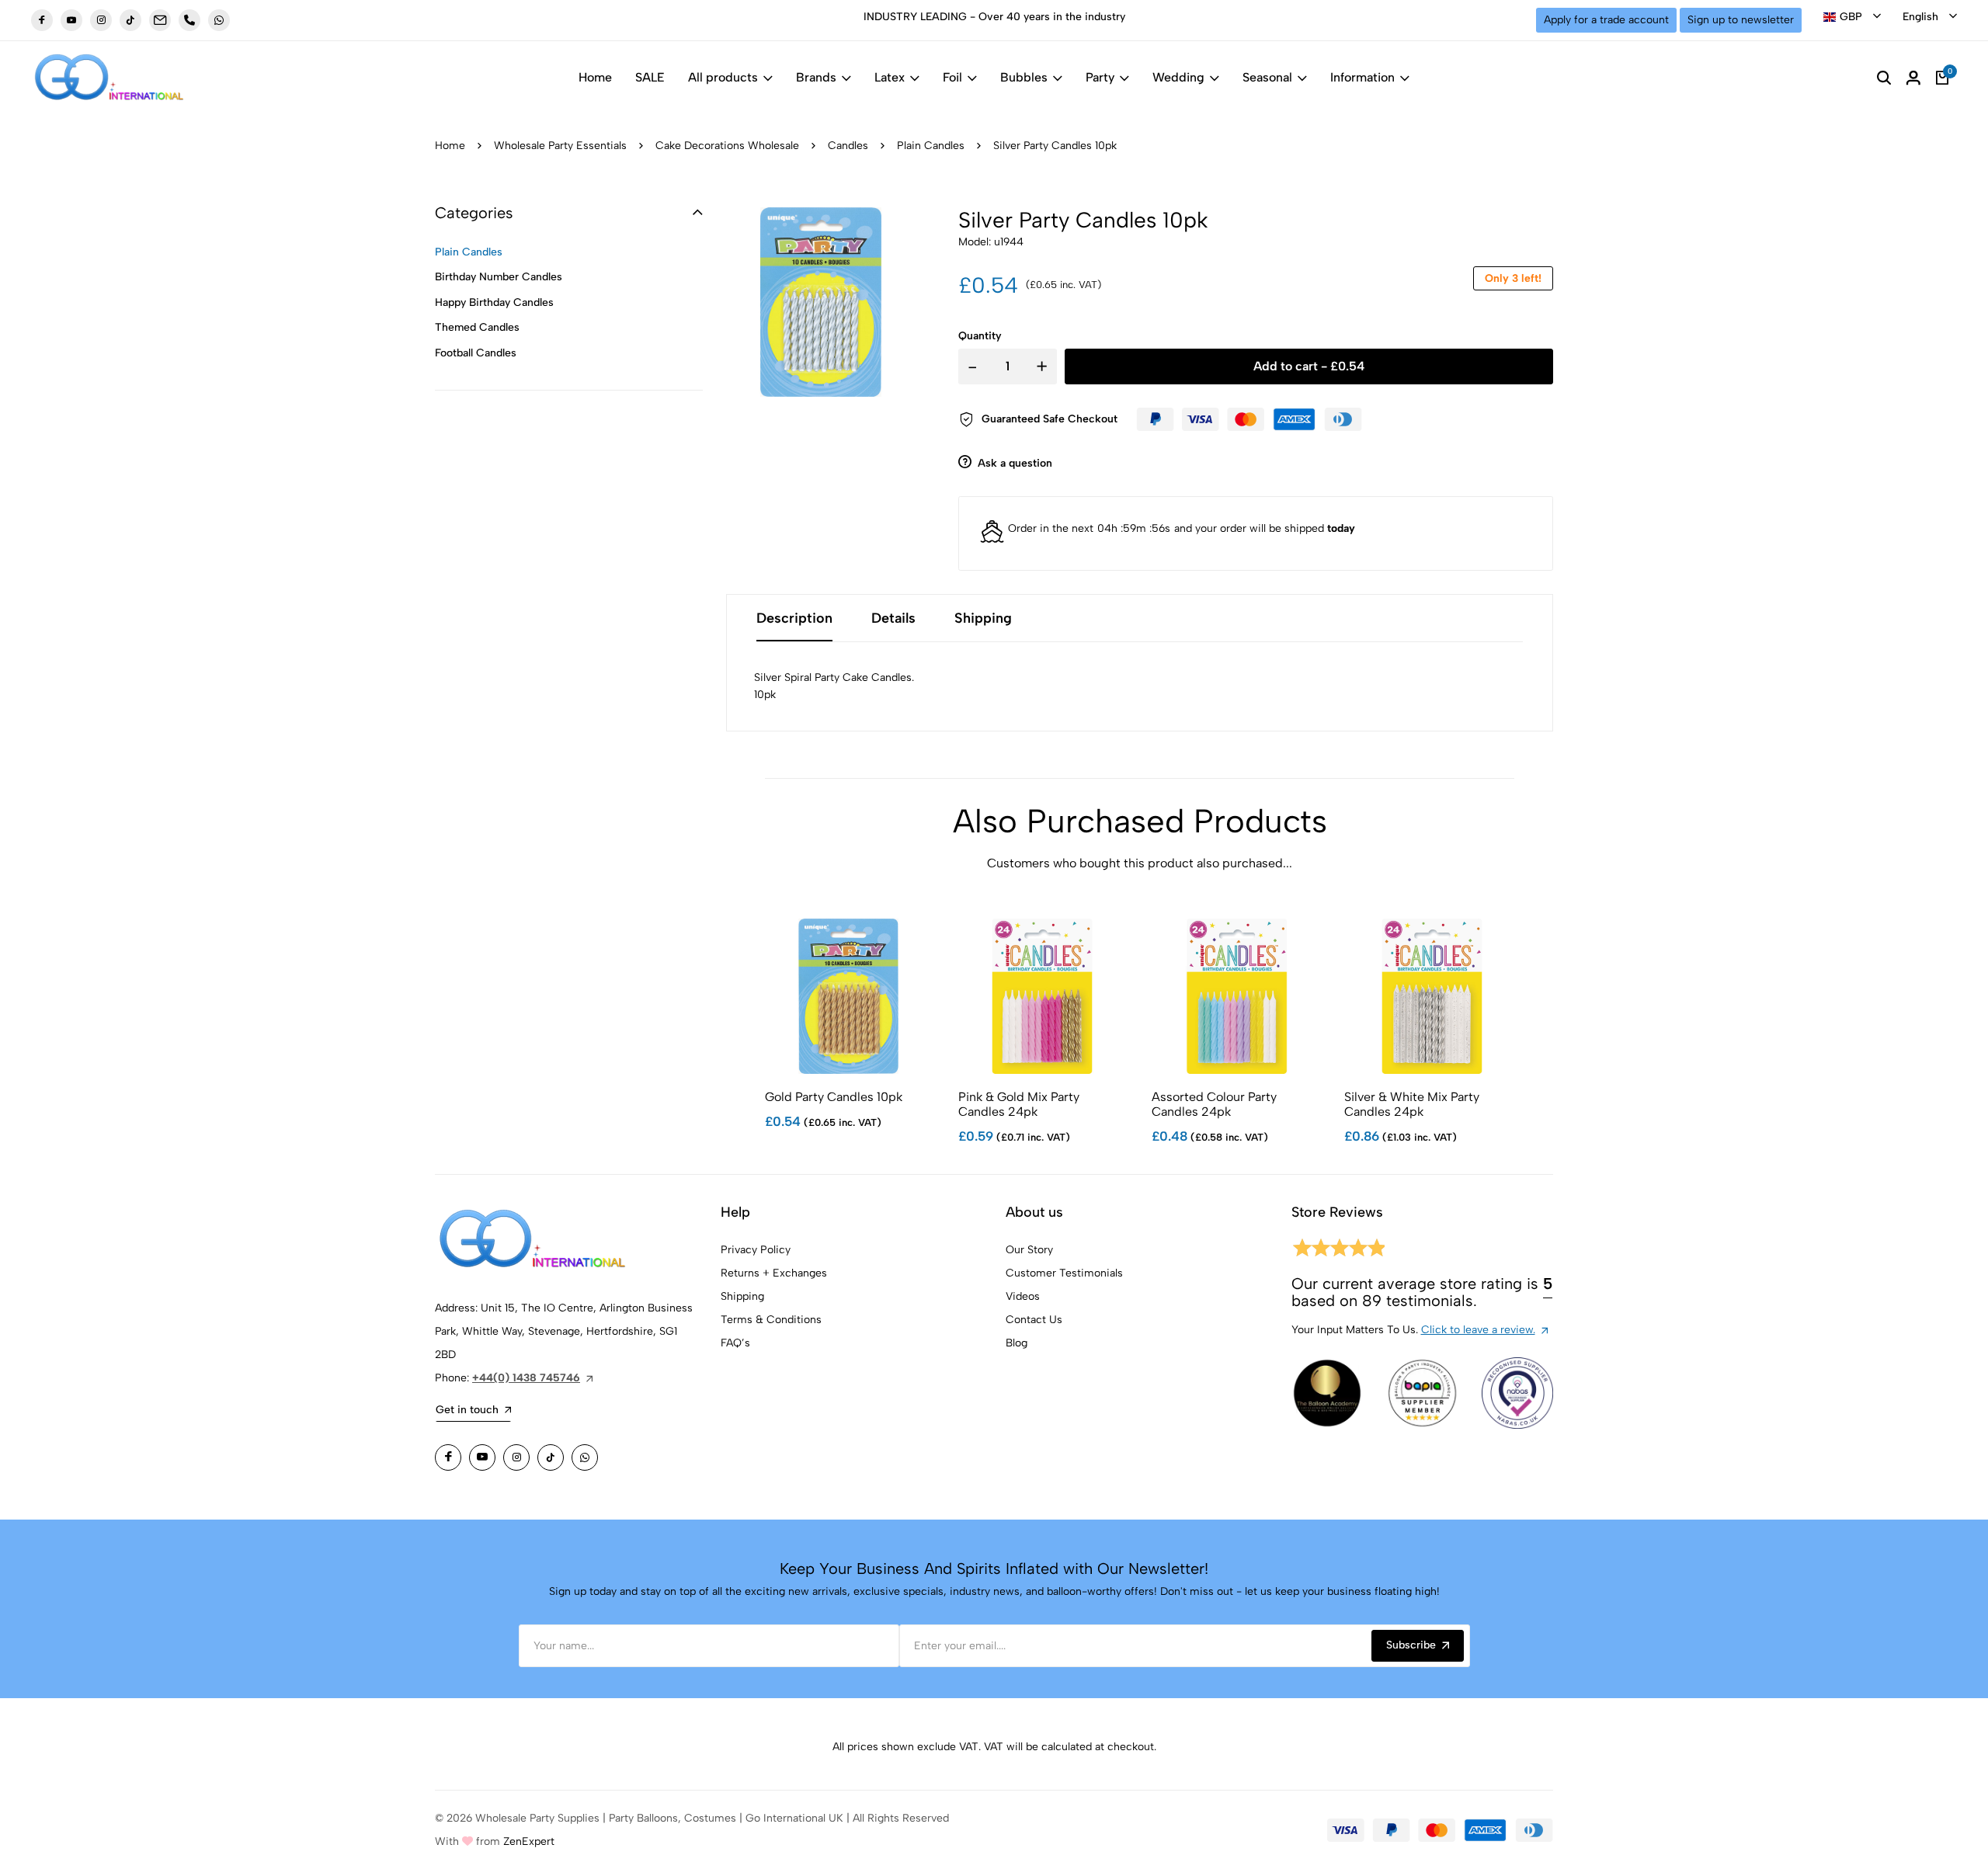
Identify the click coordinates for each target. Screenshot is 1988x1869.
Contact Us (1034, 1320)
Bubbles (1024, 77)
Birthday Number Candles (499, 277)
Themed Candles (477, 327)
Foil (952, 77)
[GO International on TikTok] (551, 1457)
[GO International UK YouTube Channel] (71, 20)
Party (1100, 77)
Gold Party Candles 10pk (834, 1097)
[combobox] (1852, 17)
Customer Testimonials (1064, 1273)
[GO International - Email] (160, 20)
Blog (1017, 1343)
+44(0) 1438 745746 (526, 1378)
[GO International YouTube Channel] (482, 1457)
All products (723, 77)
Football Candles (476, 353)
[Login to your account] (1913, 78)
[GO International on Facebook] (448, 1457)
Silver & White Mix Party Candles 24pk (1412, 1104)
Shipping (742, 1296)
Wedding (1178, 77)
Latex (890, 77)
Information (1362, 77)
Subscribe (1411, 1645)
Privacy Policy (756, 1250)
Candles (848, 146)
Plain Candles (931, 146)
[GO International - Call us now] (189, 20)
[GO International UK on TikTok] (130, 20)
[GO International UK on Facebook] (42, 20)
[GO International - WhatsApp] (219, 20)
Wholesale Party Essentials (560, 146)
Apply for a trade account (1606, 20)
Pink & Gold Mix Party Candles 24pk (1019, 1104)
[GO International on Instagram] (516, 1457)
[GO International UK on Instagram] (101, 20)
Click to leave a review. (1478, 1330)
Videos (1023, 1296)
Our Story (1029, 1250)
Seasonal (1267, 77)
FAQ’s (735, 1343)
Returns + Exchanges (774, 1273)
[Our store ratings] (1338, 1251)
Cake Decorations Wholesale (727, 146)
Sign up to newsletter (1741, 20)
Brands (816, 77)
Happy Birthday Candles (494, 302)
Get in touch (467, 1410)
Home (595, 77)
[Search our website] (1884, 78)
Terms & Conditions (771, 1320)
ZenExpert (529, 1841)
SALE (650, 77)
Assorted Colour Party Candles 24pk (1214, 1104)
